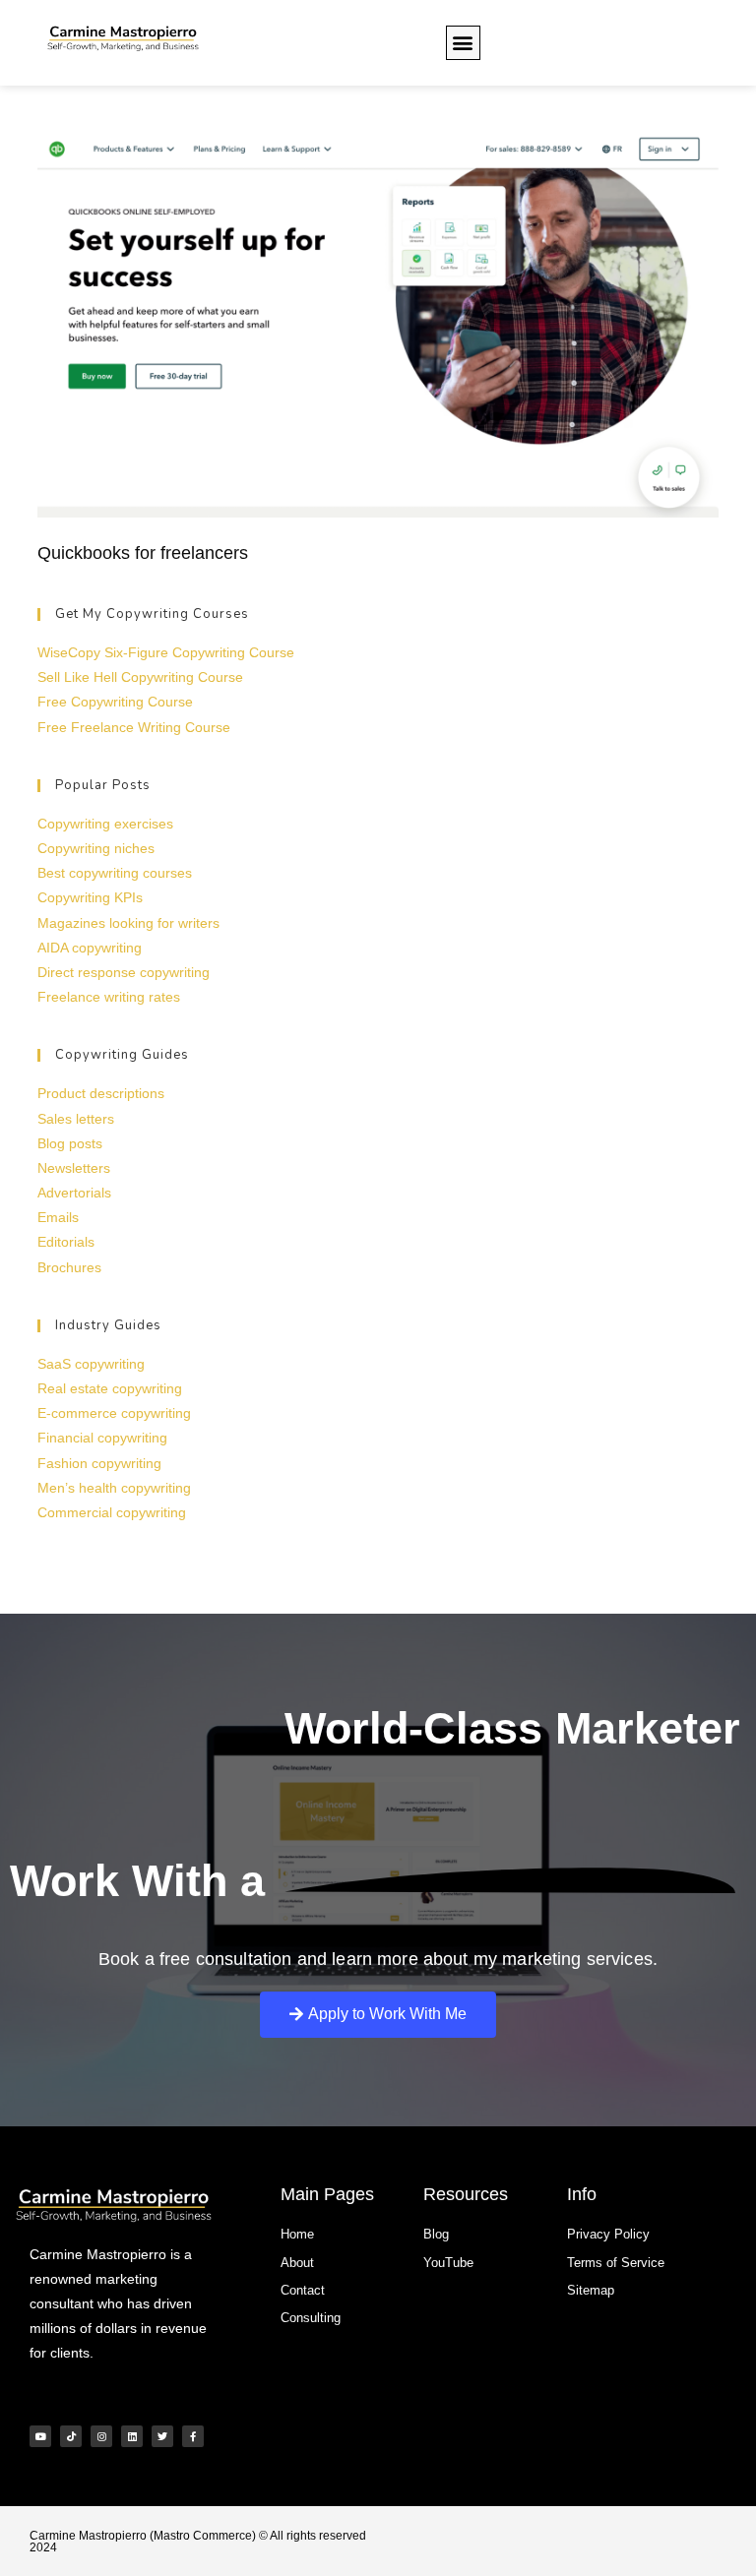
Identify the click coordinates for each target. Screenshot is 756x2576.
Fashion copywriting (99, 1463)
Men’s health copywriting (114, 1488)
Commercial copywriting (112, 1512)
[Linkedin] (132, 2436)
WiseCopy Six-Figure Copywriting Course (166, 652)
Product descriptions (101, 1093)
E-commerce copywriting (114, 1413)
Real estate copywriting (110, 1388)
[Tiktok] (71, 2436)
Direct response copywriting (124, 972)
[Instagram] (101, 2436)
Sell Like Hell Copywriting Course (140, 677)
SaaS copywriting (91, 1364)
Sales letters (76, 1119)
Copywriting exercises (105, 824)
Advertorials (74, 1193)
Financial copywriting (102, 1438)
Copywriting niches (96, 848)
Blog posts (70, 1143)
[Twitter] (162, 2436)
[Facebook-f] (193, 2436)
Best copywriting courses (115, 873)
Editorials (66, 1242)
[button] (463, 43)
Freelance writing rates (109, 997)
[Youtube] (40, 2436)
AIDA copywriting (90, 948)
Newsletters (74, 1168)
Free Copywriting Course (115, 702)
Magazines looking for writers (128, 923)
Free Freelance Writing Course (134, 727)
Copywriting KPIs (90, 897)
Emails (58, 1217)
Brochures (69, 1267)
